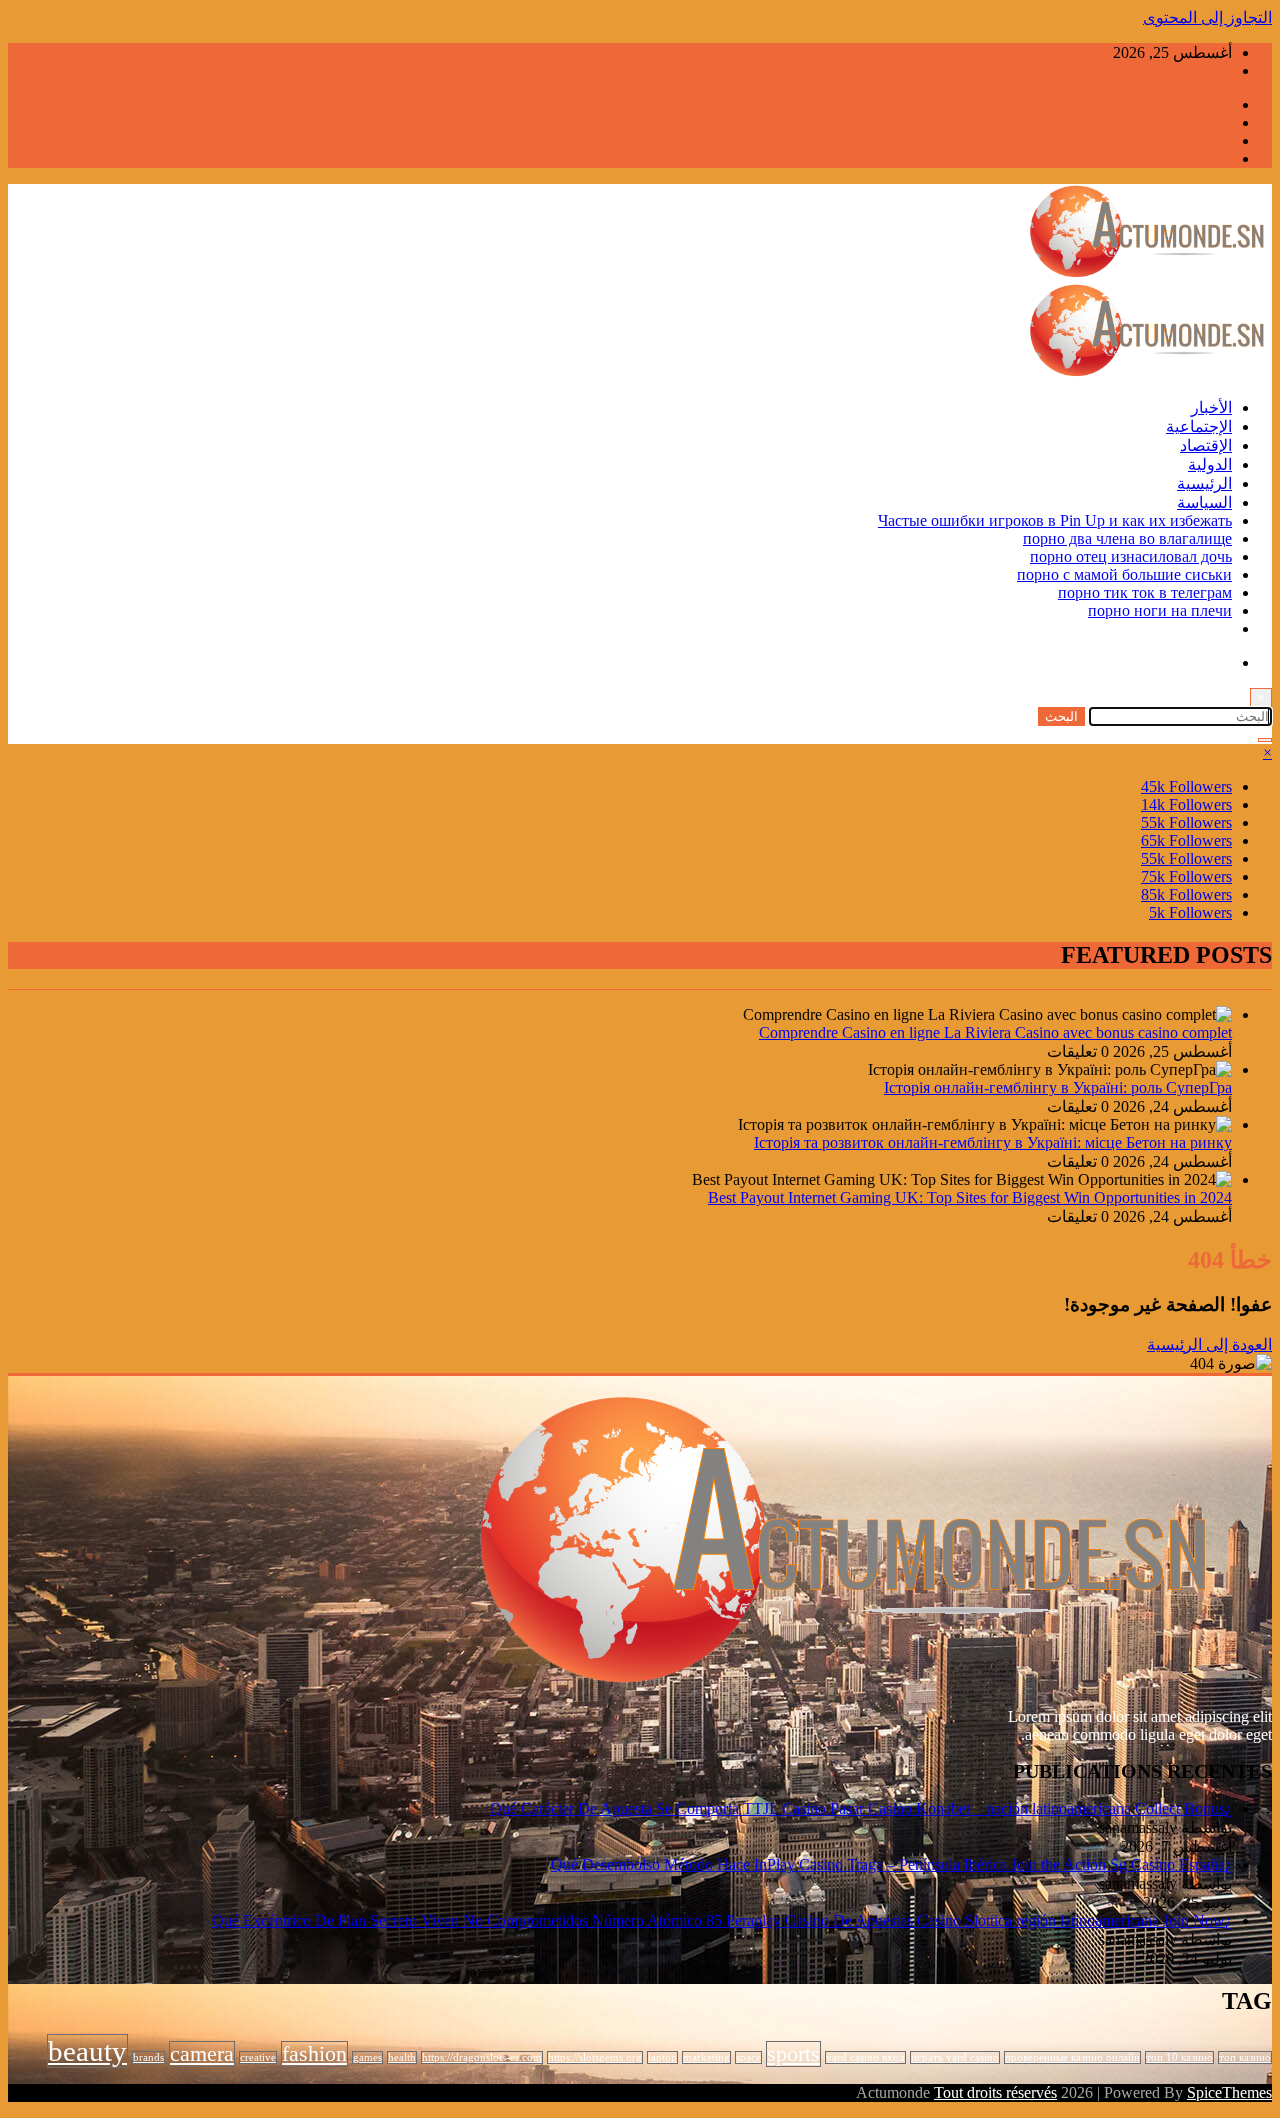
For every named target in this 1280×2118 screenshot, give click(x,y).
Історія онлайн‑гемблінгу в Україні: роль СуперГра (1058, 1087)
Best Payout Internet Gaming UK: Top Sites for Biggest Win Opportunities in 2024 (970, 1197)
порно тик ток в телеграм (1145, 592)
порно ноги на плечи (1160, 610)
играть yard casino (955, 2057)
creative (258, 2057)
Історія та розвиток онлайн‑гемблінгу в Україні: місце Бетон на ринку (993, 1142)
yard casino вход (865, 2057)
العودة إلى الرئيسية (1209, 1344)
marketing (706, 2057)
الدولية (1210, 464)
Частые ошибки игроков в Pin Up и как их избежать (1055, 520)
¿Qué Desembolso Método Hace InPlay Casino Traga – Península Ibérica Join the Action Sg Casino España (891, 1864)
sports (793, 2054)
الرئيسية (1204, 483)
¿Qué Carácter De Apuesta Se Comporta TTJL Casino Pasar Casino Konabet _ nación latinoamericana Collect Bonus (861, 1808)
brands (148, 2057)
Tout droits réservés (995, 2092)
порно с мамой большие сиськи (1124, 574)
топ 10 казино (1179, 2057)
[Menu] (1265, 740)
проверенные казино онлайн (1072, 2057)
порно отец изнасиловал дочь (1131, 556)
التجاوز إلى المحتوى (1207, 17)
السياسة (1204, 502)
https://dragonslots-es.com (482, 2057)
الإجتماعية (1199, 426)
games (367, 2057)
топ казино (1245, 2057)
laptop (662, 2057)
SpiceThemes (1229, 2092)
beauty (87, 2051)
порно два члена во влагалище (1127, 538)
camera (202, 2054)
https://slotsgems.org (595, 2057)
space (748, 2057)
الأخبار (1211, 407)
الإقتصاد (1206, 445)
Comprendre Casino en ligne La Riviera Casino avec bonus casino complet (995, 1032)
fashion (314, 2054)
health (402, 2057)
